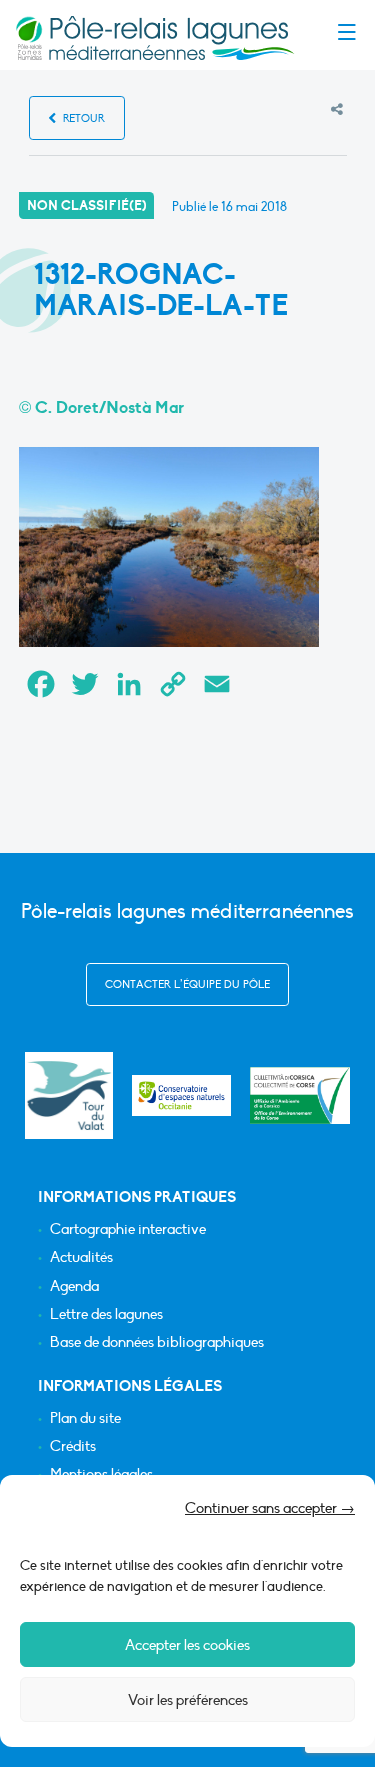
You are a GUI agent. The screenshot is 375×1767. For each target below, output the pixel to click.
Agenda (74, 1286)
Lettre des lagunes (106, 1314)
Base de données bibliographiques (157, 1342)
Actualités (81, 1257)
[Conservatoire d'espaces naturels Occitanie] (182, 1095)
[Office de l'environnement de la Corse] (300, 1096)
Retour (82, 118)
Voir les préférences (188, 1700)
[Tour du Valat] (68, 1095)
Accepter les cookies (187, 1645)
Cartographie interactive (128, 1229)
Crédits (73, 1446)
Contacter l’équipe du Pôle (187, 984)
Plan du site (85, 1418)
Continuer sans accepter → (270, 1508)
